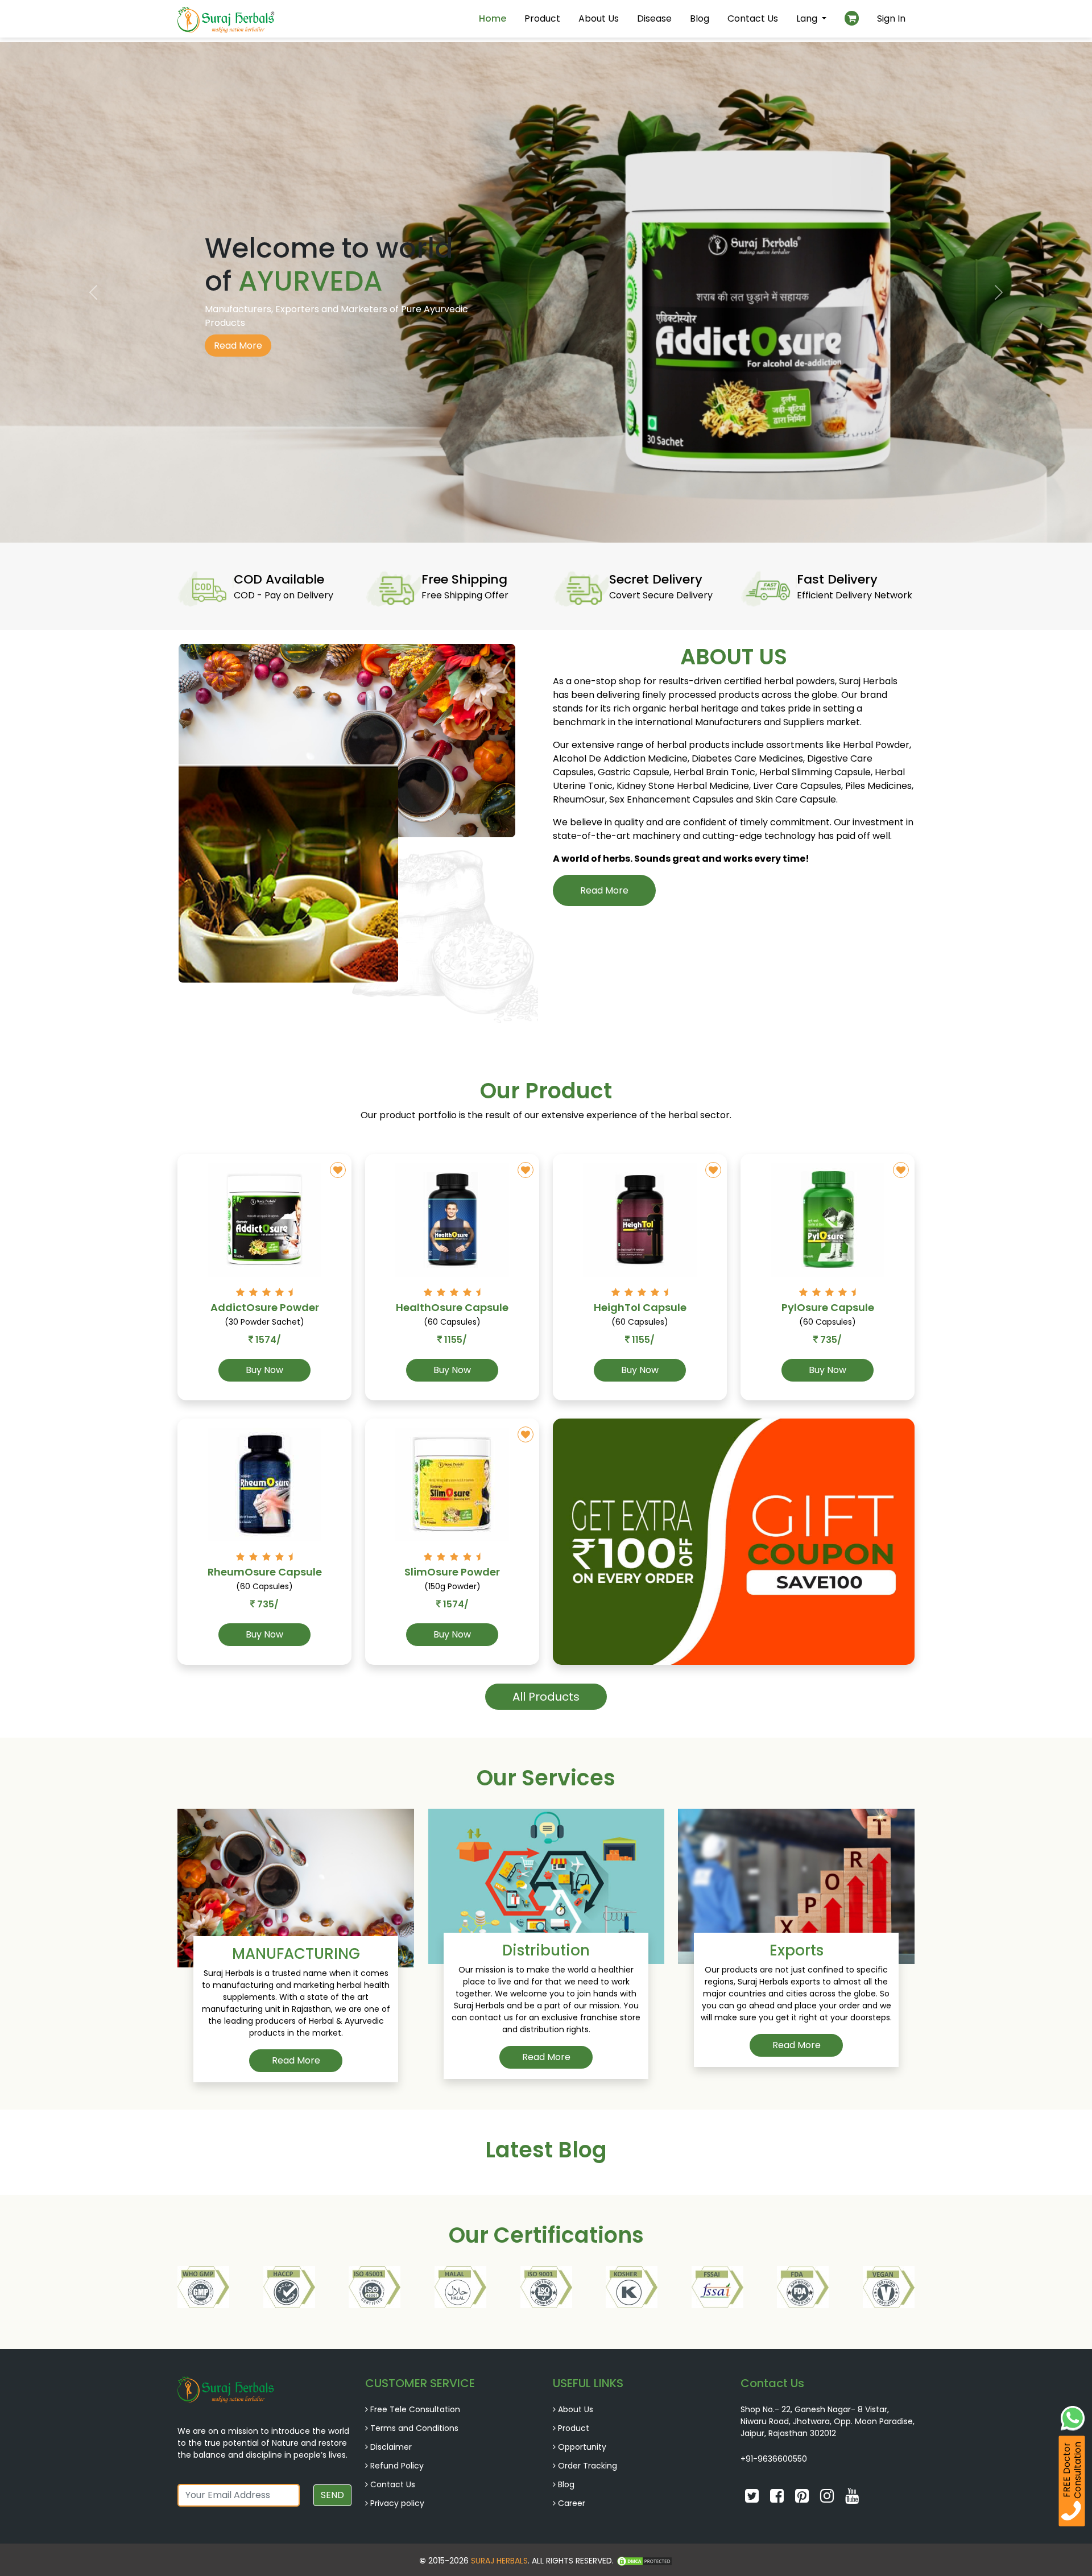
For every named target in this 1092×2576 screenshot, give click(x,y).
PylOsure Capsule (828, 1307)
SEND (332, 2495)
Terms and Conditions (414, 2428)
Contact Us (753, 18)
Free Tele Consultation (415, 2409)
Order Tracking (588, 2466)
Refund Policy (397, 2466)
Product (542, 18)
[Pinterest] (803, 2499)
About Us (599, 18)
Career (572, 2503)
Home (493, 18)
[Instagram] (828, 2499)
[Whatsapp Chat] (1073, 2417)
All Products (546, 1697)
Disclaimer (391, 2447)
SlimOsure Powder (452, 1572)
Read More (238, 346)
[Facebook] (778, 2499)
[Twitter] (753, 2499)
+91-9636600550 (774, 2459)
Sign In (891, 18)
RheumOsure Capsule (265, 1572)
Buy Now (264, 1370)
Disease (654, 18)
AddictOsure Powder (265, 1307)
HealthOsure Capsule (452, 1307)
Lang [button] (808, 18)
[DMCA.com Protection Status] (644, 2561)
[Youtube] (852, 2499)
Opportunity (582, 2447)
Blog (700, 18)
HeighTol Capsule (640, 1307)
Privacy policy (397, 2503)
